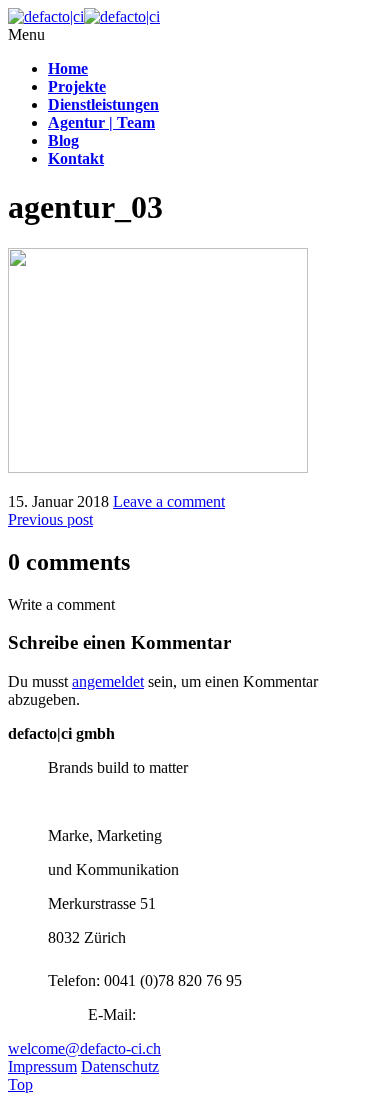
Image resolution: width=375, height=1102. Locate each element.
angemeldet (108, 681)
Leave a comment (169, 501)
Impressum (42, 1066)
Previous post (50, 519)
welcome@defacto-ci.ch (84, 1048)
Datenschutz (120, 1066)
